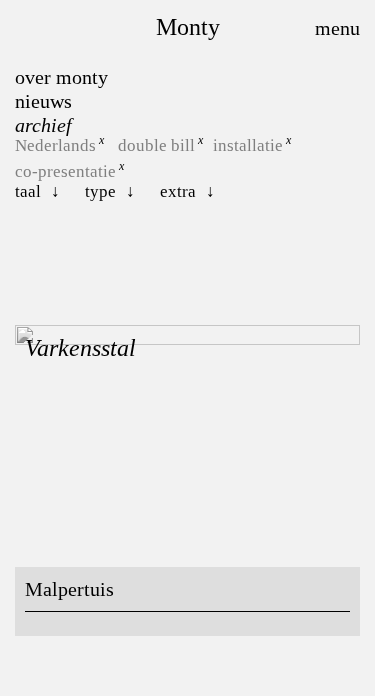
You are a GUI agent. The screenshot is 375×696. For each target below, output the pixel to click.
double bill (156, 145)
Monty (188, 27)
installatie (248, 145)
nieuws (43, 101)
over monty (61, 77)
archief (43, 125)
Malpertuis (69, 589)
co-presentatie (65, 170)
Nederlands (55, 145)
